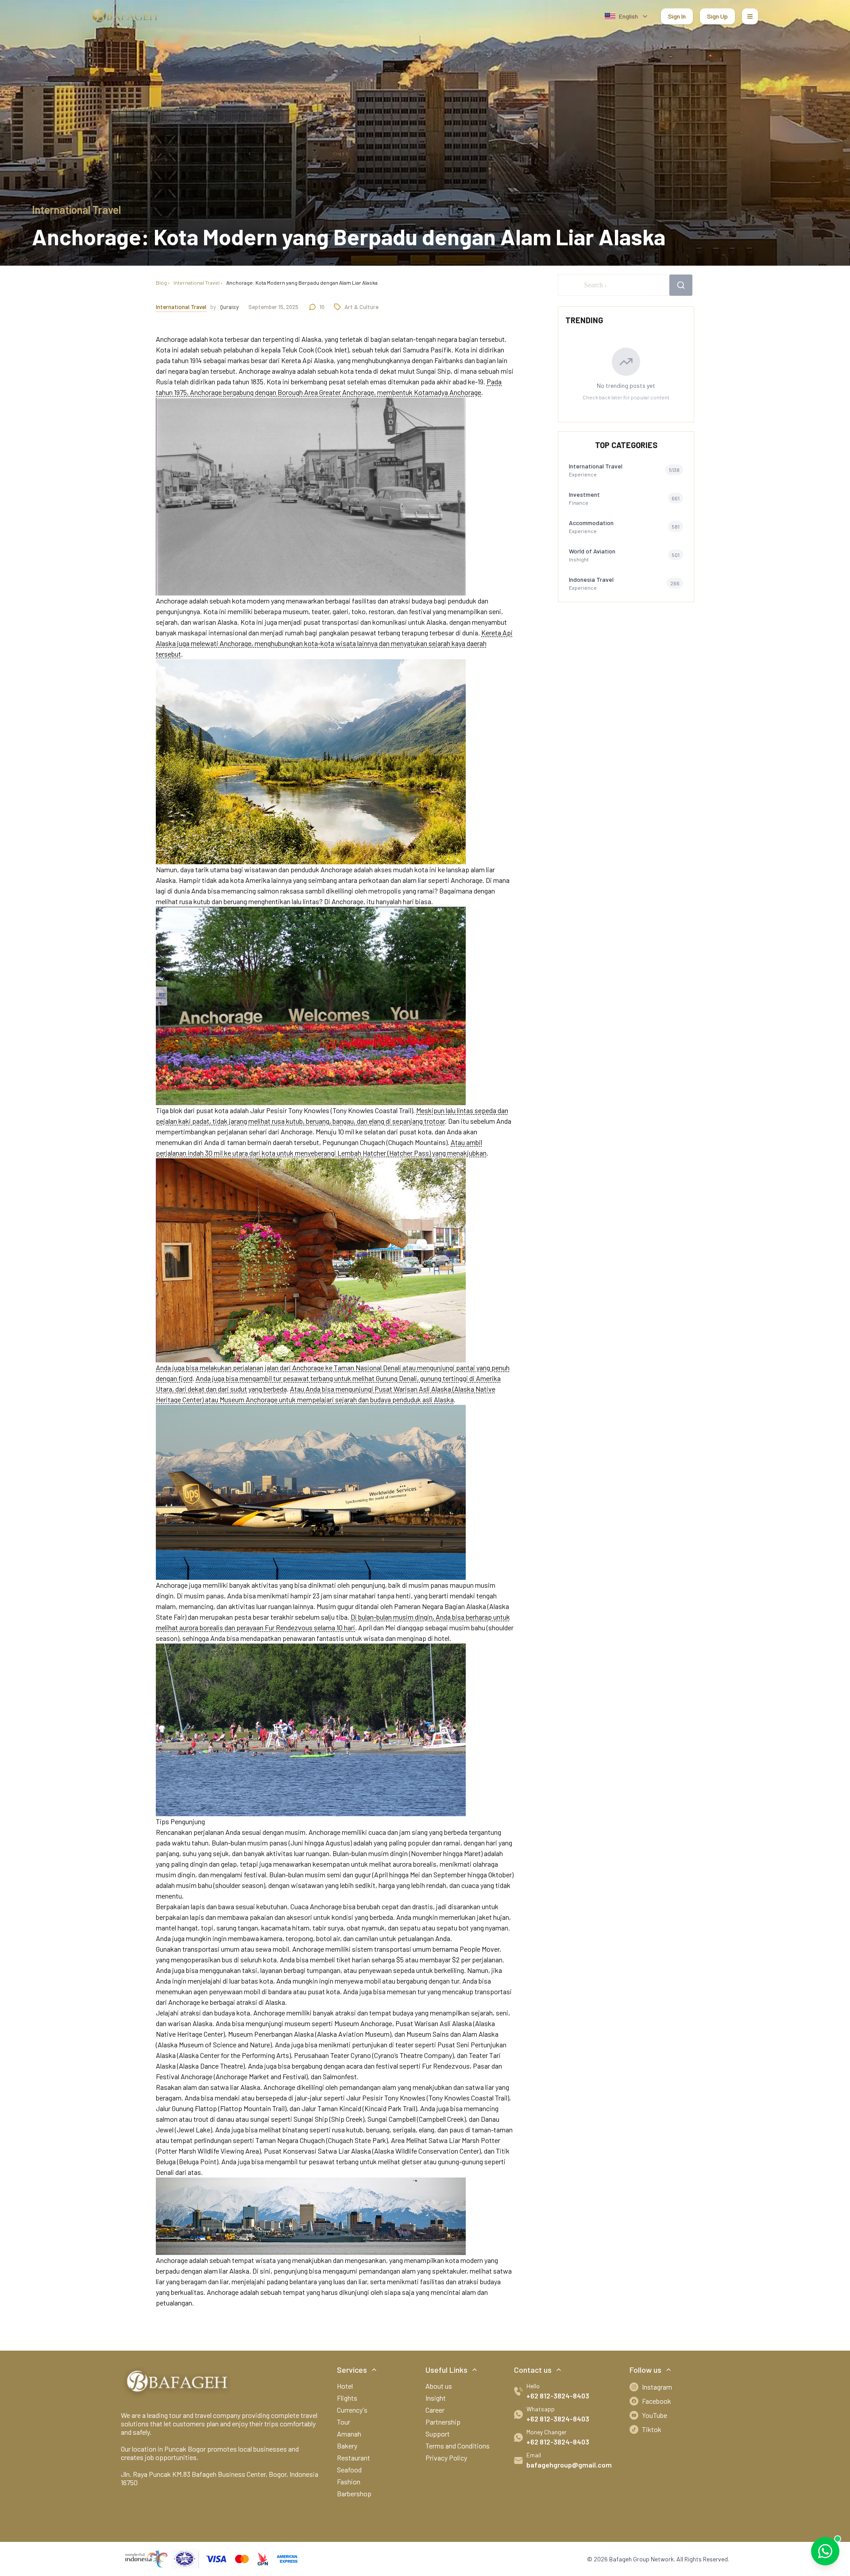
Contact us (533, 2370)
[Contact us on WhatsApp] (825, 2551)
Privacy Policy (446, 2458)
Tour (344, 2422)
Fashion (349, 2481)
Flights (347, 2398)
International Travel (197, 282)
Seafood (349, 2470)
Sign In (677, 16)
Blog (161, 282)
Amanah (349, 2434)
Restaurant (354, 2458)
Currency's (352, 2410)
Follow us (645, 2370)
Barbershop (354, 2493)
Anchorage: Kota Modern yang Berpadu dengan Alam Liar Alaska (302, 282)
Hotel (345, 2386)
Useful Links (446, 2370)
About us (439, 2386)
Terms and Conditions (458, 2446)
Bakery (347, 2446)
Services (352, 2370)
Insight (436, 2398)
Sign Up (717, 16)
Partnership (443, 2422)
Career (435, 2410)
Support (438, 2434)
